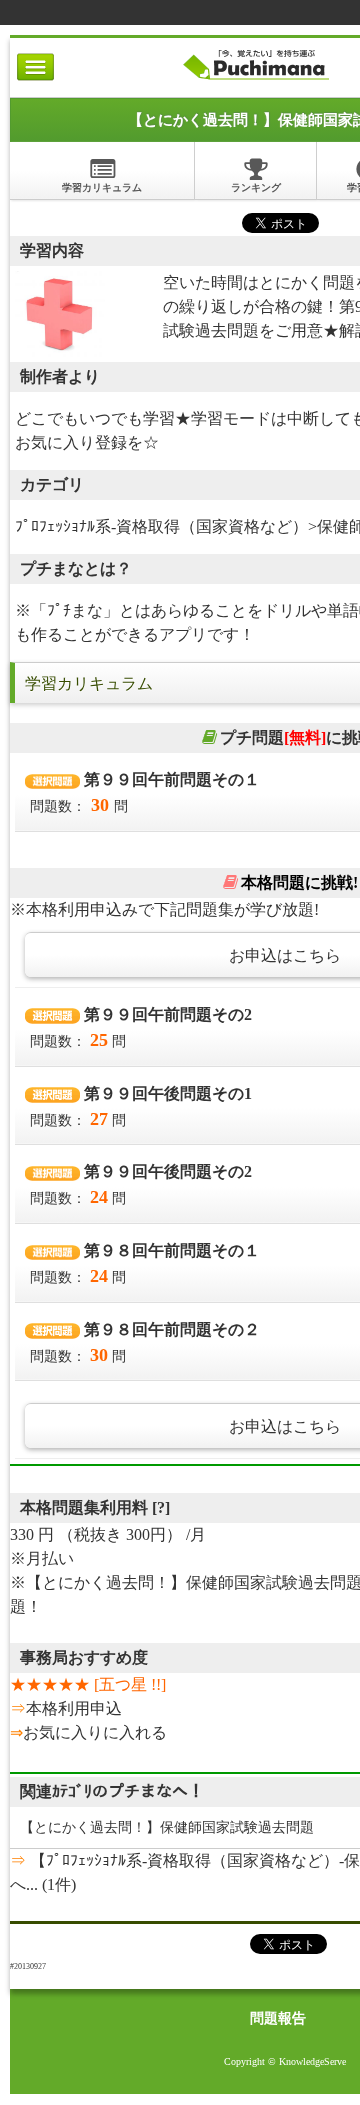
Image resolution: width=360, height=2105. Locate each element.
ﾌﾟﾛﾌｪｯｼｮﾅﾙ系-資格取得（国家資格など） (161, 526)
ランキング (256, 187)
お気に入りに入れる (95, 1732)
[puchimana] (255, 79)
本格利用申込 (74, 1708)
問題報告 (278, 2018)
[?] (161, 1507)
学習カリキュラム (102, 187)
